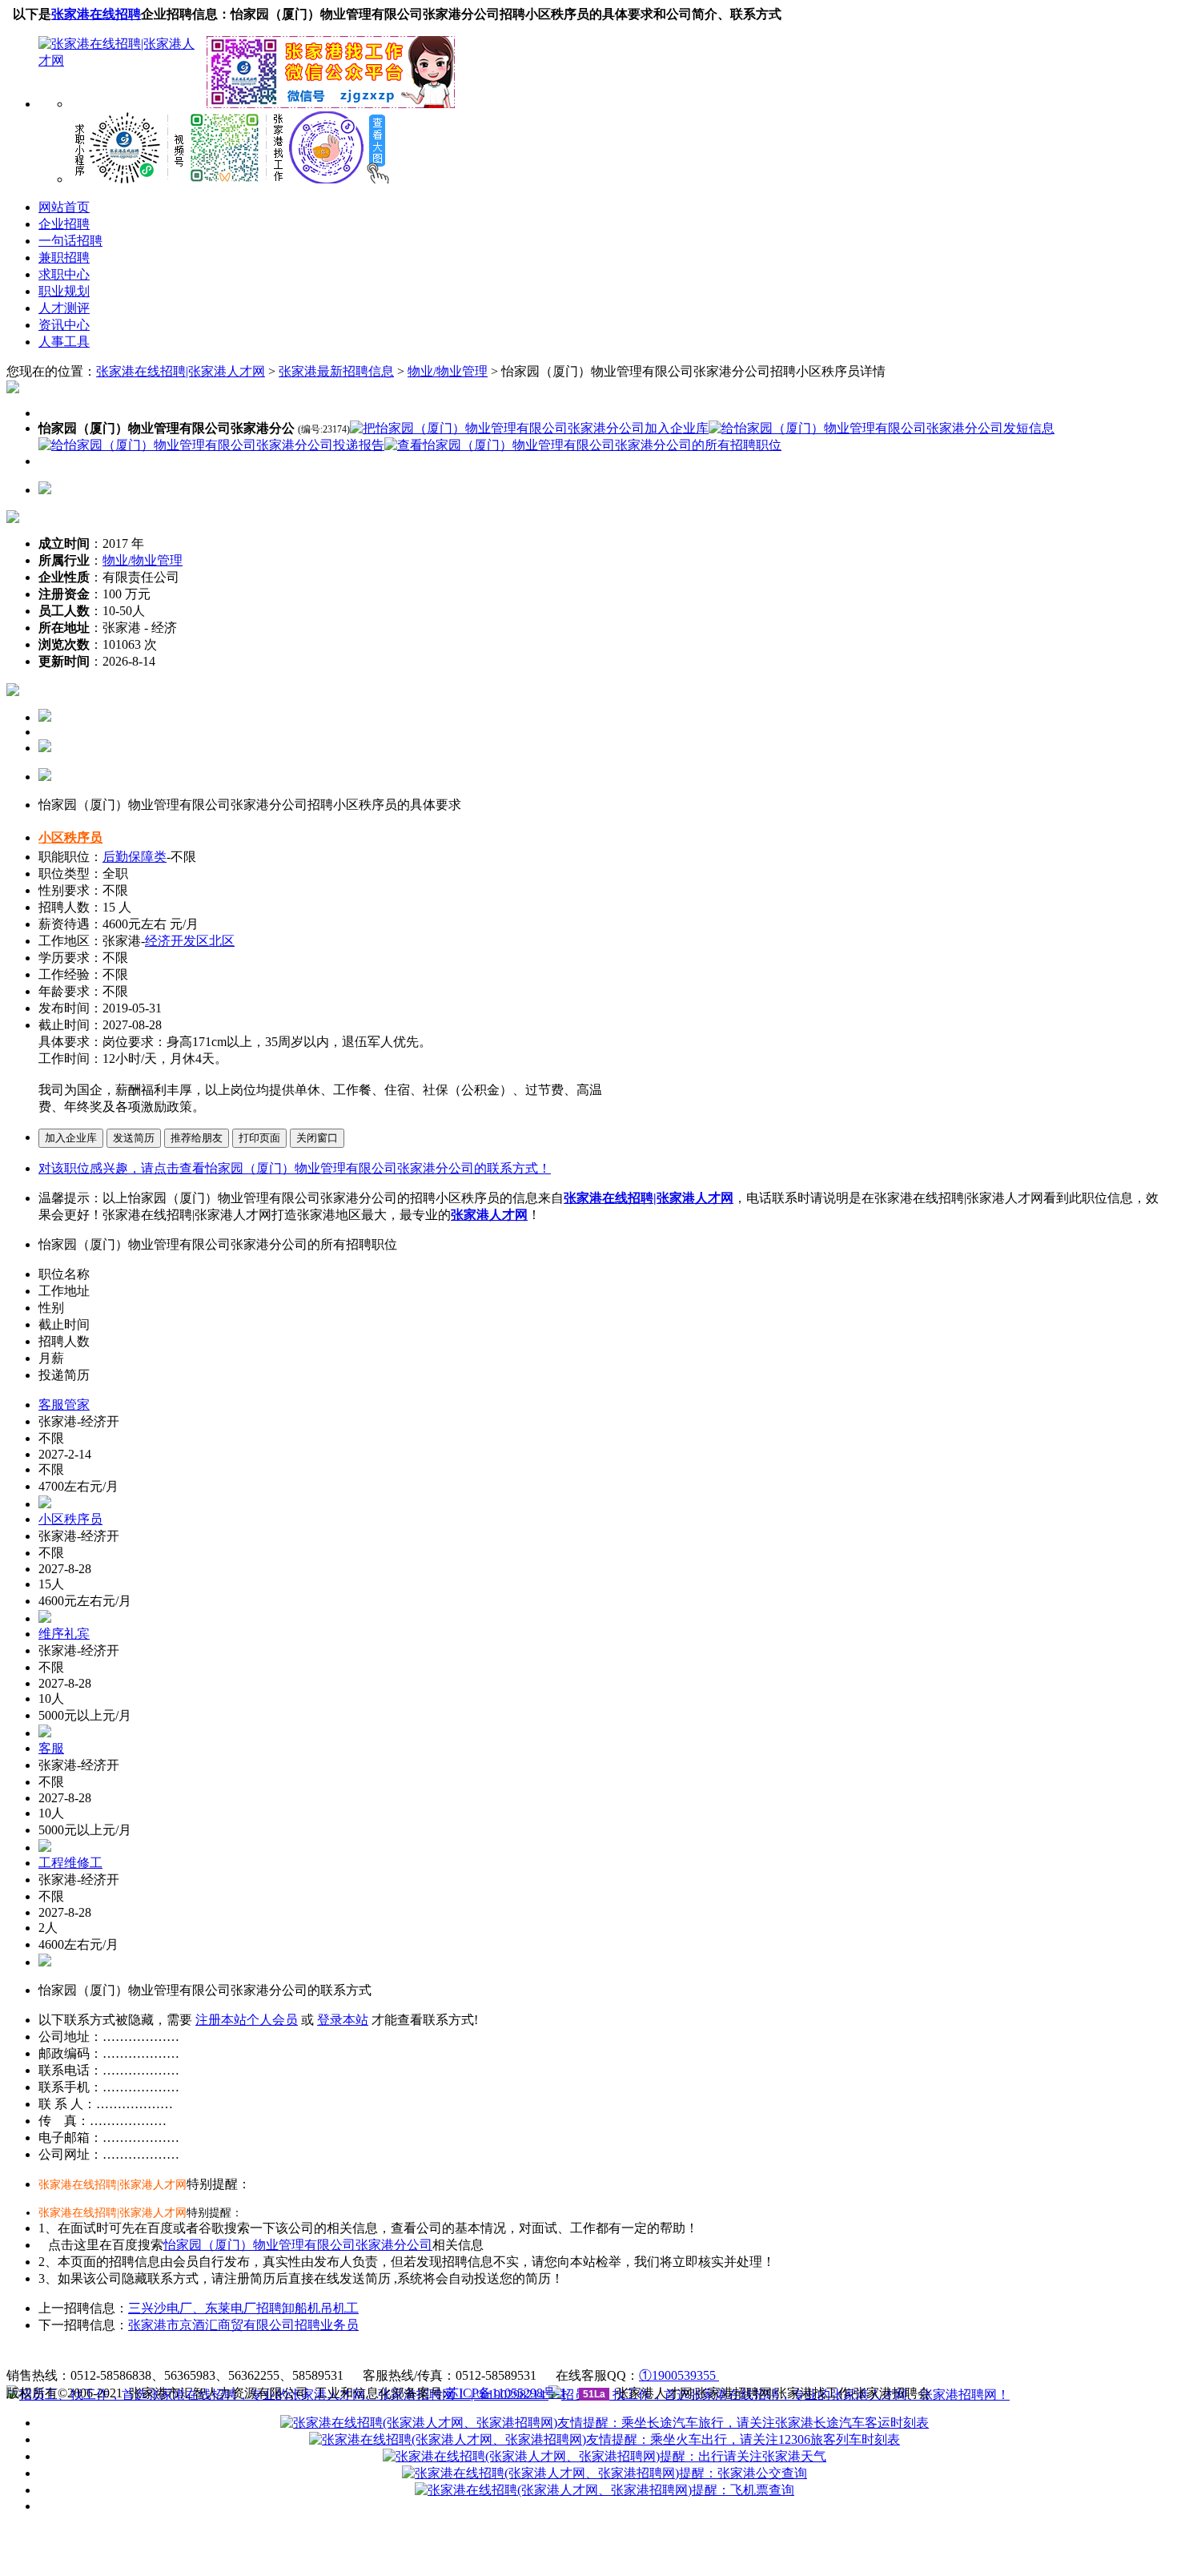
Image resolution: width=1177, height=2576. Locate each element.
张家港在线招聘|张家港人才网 (181, 371)
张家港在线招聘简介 (265, 2356)
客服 (51, 1748)
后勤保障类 (135, 857)
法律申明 (430, 2356)
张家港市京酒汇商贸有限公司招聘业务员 (243, 2325)
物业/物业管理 (448, 371)
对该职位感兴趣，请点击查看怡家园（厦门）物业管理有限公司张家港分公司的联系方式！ (295, 1168)
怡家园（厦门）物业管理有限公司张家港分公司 (298, 2245)
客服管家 (64, 1405)
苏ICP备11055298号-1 (506, 2393)
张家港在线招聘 (96, 14)
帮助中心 (496, 2356)
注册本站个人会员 (247, 2020)
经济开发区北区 (190, 941)
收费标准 (364, 2356)
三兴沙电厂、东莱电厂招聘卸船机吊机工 (243, 2308)
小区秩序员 (70, 837)
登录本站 (343, 2020)
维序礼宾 (64, 1634)
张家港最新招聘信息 (336, 371)
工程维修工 (70, 1863)
